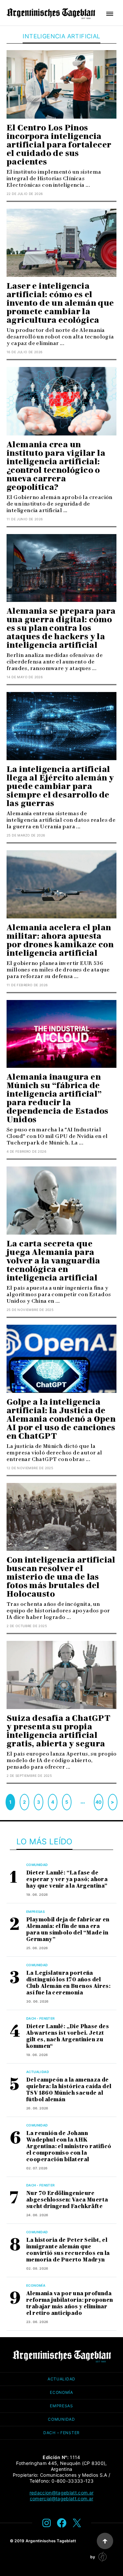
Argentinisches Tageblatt (51, 2541)
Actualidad (38, 2072)
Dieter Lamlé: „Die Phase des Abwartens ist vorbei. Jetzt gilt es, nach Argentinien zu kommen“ (68, 2036)
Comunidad (37, 1865)
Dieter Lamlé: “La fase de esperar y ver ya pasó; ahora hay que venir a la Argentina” (67, 1879)
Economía (36, 2285)
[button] (110, 14)
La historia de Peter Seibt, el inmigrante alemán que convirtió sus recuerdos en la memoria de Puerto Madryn (68, 2250)
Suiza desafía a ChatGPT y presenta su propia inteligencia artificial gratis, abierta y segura (58, 1731)
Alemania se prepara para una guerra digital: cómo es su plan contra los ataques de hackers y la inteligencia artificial (61, 628)
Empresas (35, 1912)
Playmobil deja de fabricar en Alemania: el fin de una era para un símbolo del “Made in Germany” (68, 1929)
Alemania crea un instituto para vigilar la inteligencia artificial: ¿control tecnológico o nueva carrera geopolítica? (56, 466)
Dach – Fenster (61, 2433)
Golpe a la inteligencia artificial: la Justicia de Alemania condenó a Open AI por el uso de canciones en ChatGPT (61, 1419)
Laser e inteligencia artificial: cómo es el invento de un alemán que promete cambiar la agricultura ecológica (60, 303)
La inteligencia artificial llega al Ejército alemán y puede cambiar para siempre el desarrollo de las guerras (60, 786)
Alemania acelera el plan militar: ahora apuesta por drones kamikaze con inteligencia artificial (60, 940)
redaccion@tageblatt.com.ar (61, 2493)
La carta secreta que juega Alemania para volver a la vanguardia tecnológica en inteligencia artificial (53, 1261)
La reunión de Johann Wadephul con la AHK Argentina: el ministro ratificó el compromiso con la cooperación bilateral (69, 2146)
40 (99, 1802)
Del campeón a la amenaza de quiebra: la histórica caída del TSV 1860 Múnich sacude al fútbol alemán (69, 2090)
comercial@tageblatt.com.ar (61, 2499)
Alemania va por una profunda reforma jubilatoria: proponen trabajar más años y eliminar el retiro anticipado (70, 2303)
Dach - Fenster (41, 2018)
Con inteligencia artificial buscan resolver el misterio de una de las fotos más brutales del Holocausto (61, 1577)
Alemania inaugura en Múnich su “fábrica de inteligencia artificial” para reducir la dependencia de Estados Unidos (58, 1098)
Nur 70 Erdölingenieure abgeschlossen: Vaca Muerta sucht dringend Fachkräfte (67, 2200)
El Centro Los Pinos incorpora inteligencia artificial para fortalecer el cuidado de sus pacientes (59, 145)
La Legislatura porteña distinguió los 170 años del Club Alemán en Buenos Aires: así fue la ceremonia (68, 1983)
